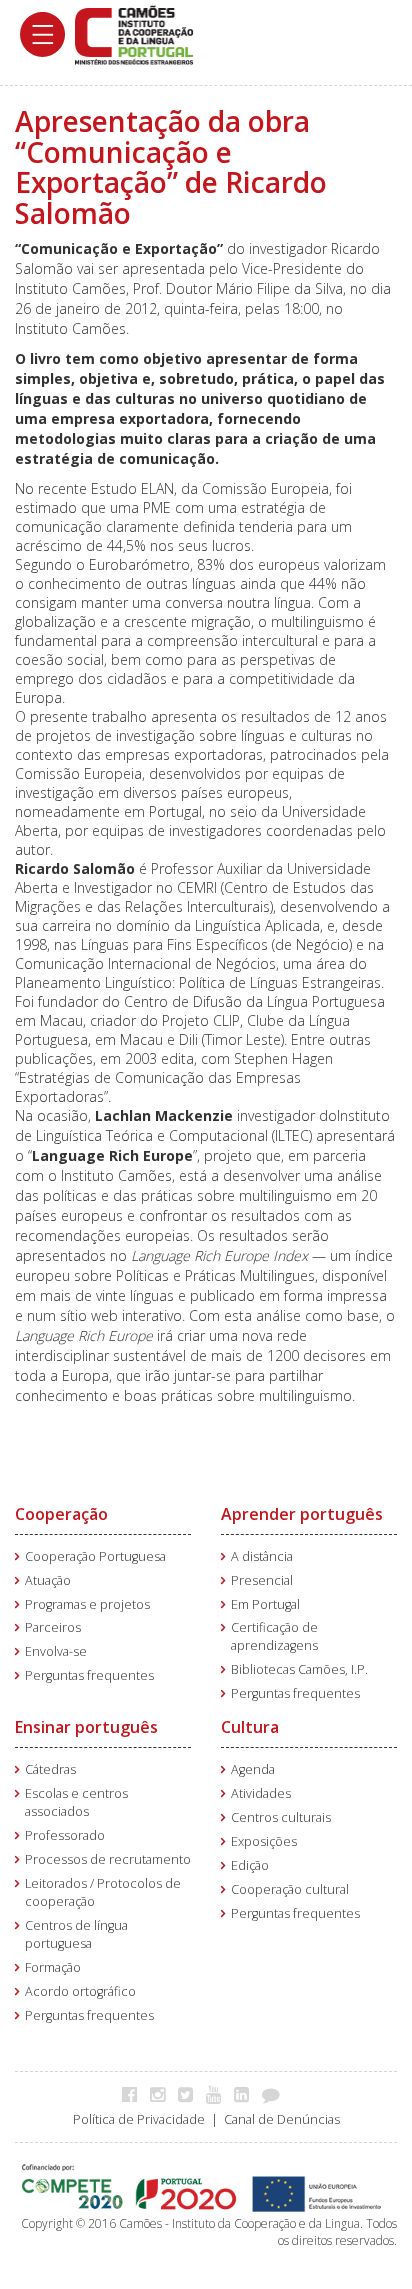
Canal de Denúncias (282, 2119)
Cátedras (50, 1769)
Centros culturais (281, 1817)
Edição (250, 1865)
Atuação (48, 1580)
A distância (262, 1556)
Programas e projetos (87, 1604)
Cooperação (61, 1514)
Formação (53, 1967)
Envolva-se (56, 1651)
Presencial (262, 1580)
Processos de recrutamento (108, 1859)
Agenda (253, 1769)
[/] (134, 33)
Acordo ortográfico (80, 1991)
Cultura (250, 1727)
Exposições (264, 1841)
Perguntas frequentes (89, 1675)
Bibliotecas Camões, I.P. (299, 1669)
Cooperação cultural (290, 1889)
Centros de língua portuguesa (76, 1934)
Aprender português (302, 1514)
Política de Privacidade (139, 2119)
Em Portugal (265, 1604)
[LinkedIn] (246, 2094)
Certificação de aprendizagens (274, 1636)
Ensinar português (86, 1727)
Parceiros (53, 1627)
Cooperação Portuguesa (95, 1556)
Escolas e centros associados (76, 1802)
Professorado (65, 1835)
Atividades (261, 1793)
